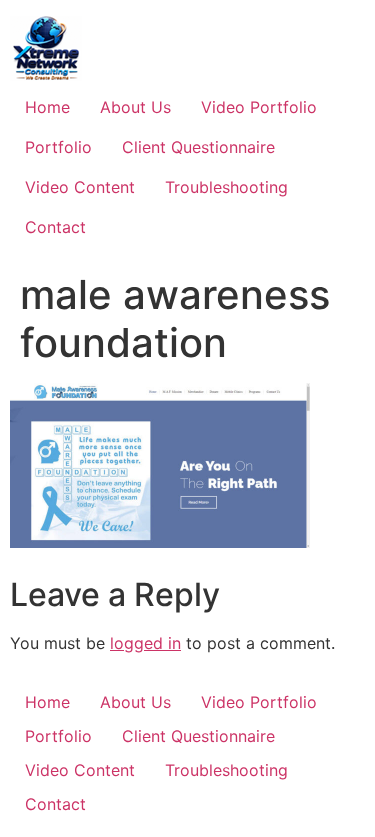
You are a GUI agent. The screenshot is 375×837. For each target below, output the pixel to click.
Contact (55, 227)
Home (47, 107)
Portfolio (58, 147)
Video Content (80, 187)
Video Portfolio (259, 107)
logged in (145, 643)
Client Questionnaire (198, 147)
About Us (135, 107)
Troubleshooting (226, 187)
